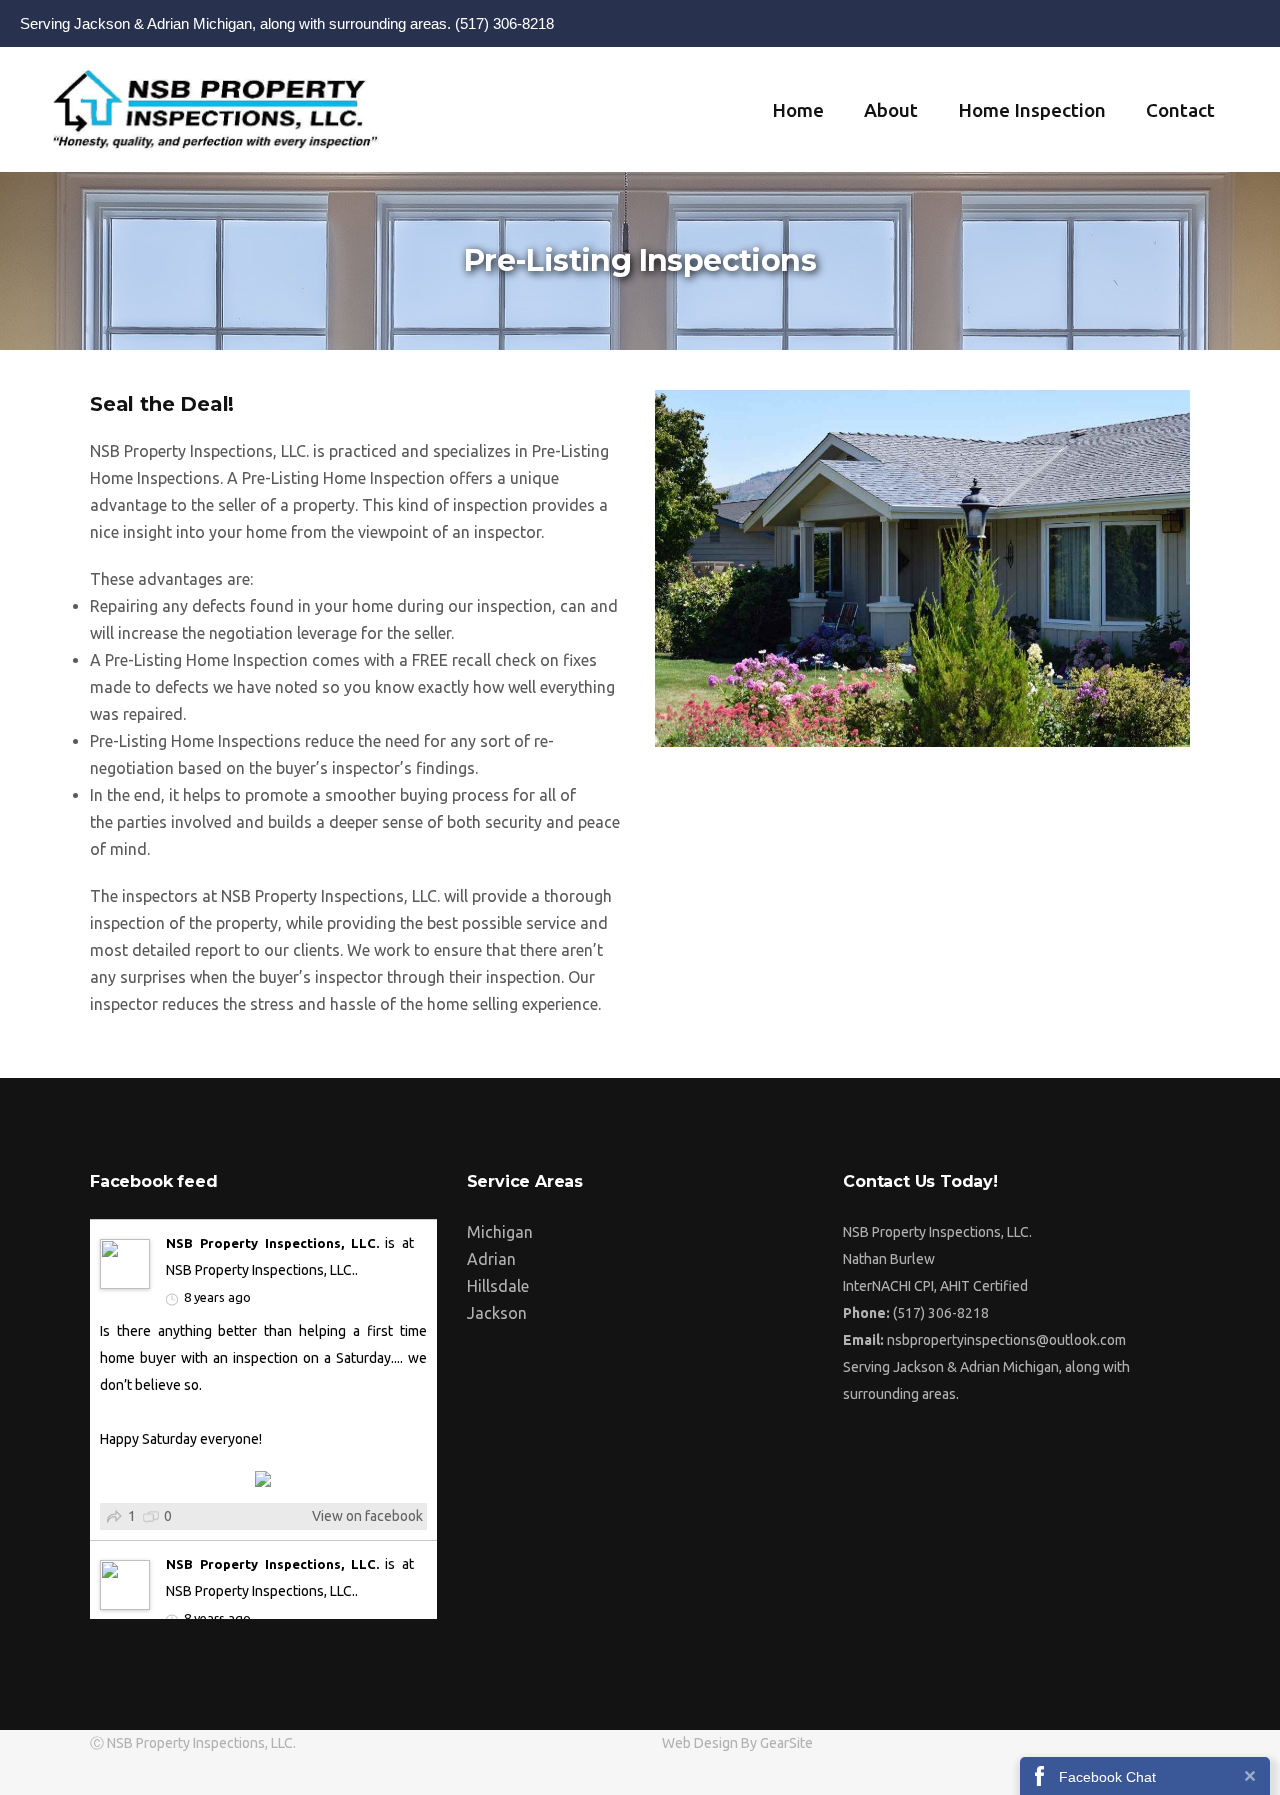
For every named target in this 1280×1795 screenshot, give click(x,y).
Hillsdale (498, 1286)
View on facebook (367, 1516)
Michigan (500, 1232)
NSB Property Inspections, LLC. (272, 1243)
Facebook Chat (1107, 1777)
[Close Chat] (1250, 1775)
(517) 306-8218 (504, 23)
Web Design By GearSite (737, 1743)
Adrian (491, 1259)
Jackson (497, 1313)
